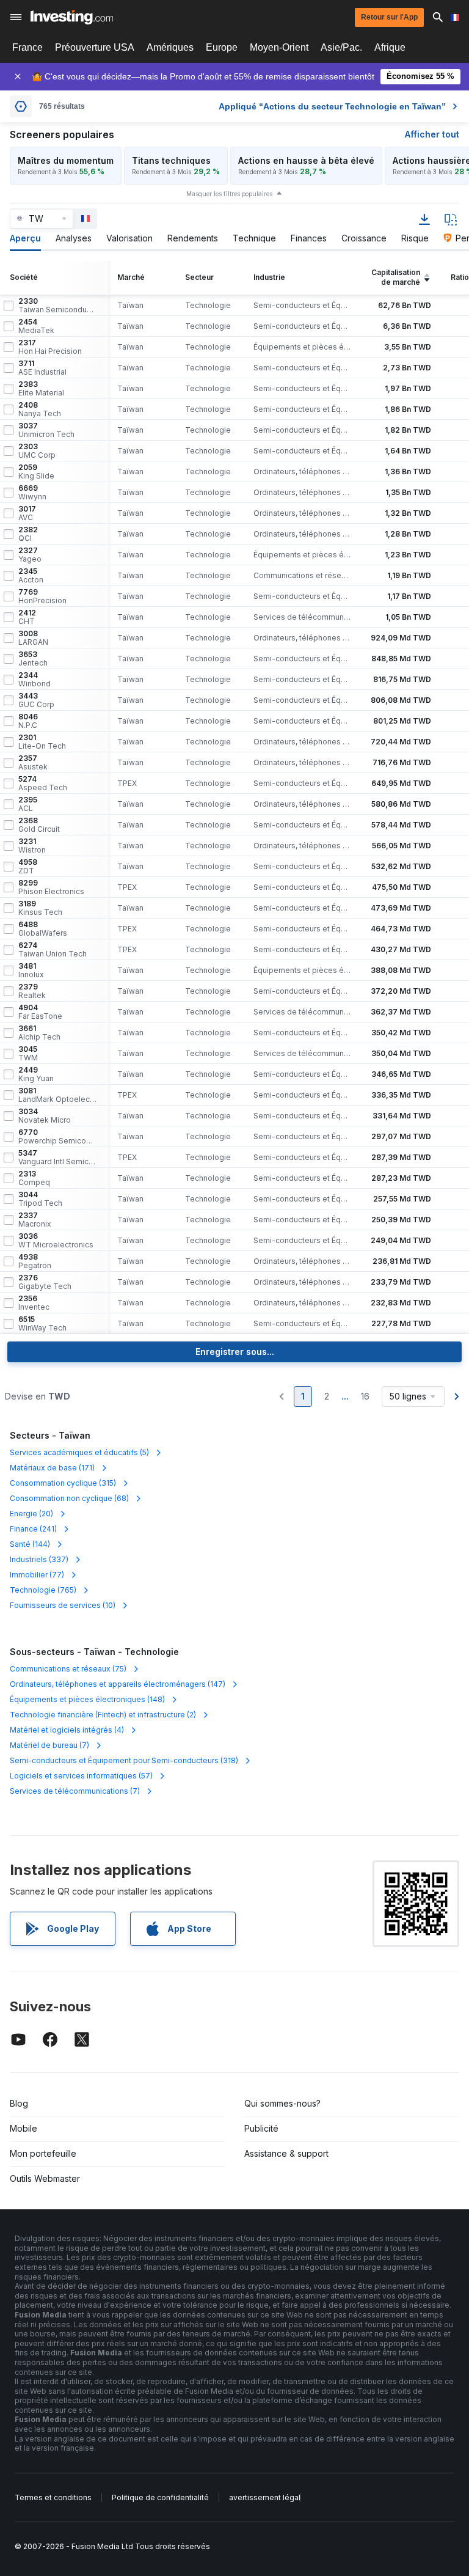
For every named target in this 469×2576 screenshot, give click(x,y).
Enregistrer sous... (235, 1352)
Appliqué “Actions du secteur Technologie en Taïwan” (332, 106)
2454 (36, 326)
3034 (45, 1116)
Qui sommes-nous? (282, 2103)
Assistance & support (286, 2153)
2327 (30, 555)
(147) (118, 1684)
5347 (57, 1158)
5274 (43, 783)
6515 (42, 1324)
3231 (32, 846)
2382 (28, 534)
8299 (51, 887)
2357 (33, 763)
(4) (67, 1730)
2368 (39, 825)
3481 (31, 971)
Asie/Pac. (341, 47)
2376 (45, 1282)
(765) (43, 1590)
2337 (35, 1220)
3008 (33, 638)
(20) (31, 1514)
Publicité (261, 2128)
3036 (56, 1241)
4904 (40, 1012)
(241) (33, 1529)
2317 (50, 347)
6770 (57, 1137)
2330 (57, 306)
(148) (87, 1699)
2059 (36, 472)
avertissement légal (265, 2497)
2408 (40, 409)
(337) (39, 1559)
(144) (30, 1544)
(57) (81, 1776)
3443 (36, 700)
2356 (34, 1303)
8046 (28, 721)
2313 (34, 1178)
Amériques (170, 47)
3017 (27, 513)
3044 (40, 1199)
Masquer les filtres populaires (229, 194)
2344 (35, 680)
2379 (32, 991)
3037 (46, 430)
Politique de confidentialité (160, 2497)
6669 (32, 493)
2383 (41, 389)
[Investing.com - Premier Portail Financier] (72, 17)
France (27, 47)
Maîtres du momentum (66, 160)
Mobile (24, 2128)
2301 (42, 742)
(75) (68, 1669)
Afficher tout (432, 134)
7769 (42, 596)
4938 (35, 1261)
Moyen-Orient (279, 47)
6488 (43, 929)
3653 (33, 659)
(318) (124, 1760)
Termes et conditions (53, 2497)
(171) (52, 1468)
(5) (79, 1452)
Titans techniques (171, 160)
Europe (222, 47)
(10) (63, 1605)
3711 (42, 368)
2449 (36, 1074)
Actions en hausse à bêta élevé (306, 160)
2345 (31, 576)
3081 (57, 1095)
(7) (49, 1745)
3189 (40, 908)
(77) (37, 1575)
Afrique (390, 47)
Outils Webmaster (45, 2178)
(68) (69, 1498)
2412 (27, 617)
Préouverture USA (95, 47)
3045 (28, 1054)
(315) (63, 1483)
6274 (53, 950)
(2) (103, 1715)
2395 (28, 804)
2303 (37, 451)
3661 (39, 1033)
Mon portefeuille (43, 2153)
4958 (28, 867)
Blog (19, 2103)
